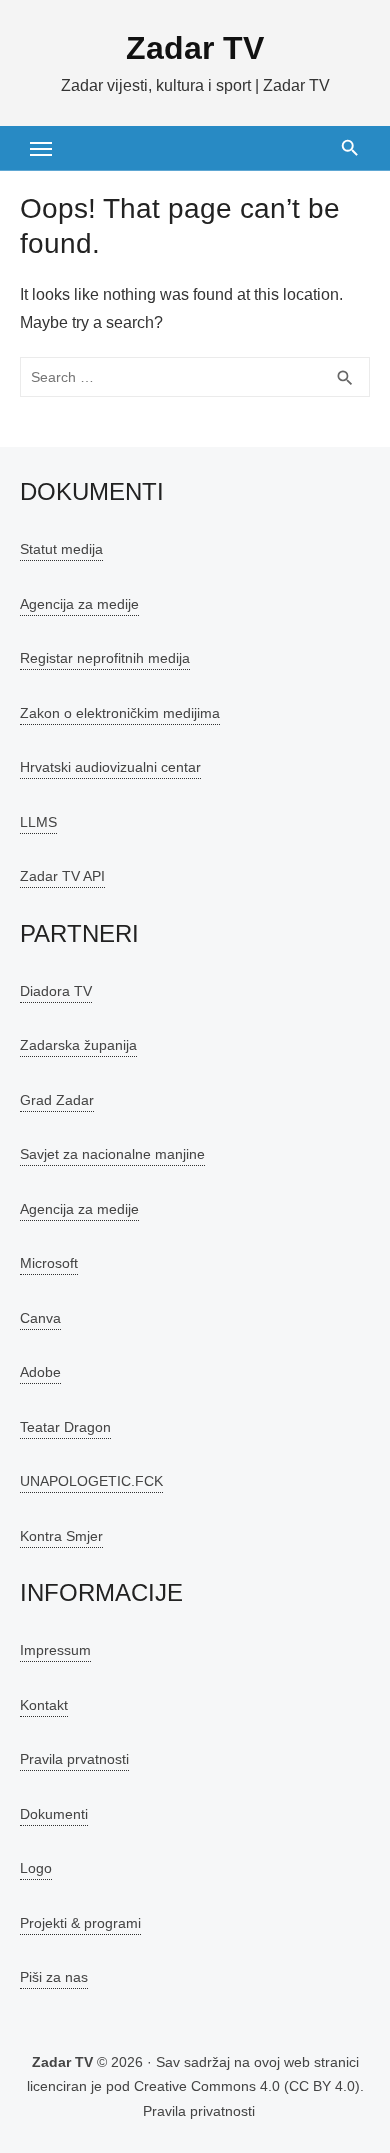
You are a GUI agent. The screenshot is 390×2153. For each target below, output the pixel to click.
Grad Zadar (57, 1100)
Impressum (55, 1650)
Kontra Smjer (61, 1536)
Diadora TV (56, 991)
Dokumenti (54, 1814)
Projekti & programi (80, 1923)
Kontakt (44, 1705)
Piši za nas (54, 1977)
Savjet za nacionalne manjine (112, 1154)
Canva (40, 1318)
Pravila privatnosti (199, 2111)
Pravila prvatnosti (74, 1759)
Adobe (40, 1372)
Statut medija (61, 549)
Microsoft (49, 1263)
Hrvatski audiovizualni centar (110, 767)
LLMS (38, 822)
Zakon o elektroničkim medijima (120, 713)
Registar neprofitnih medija (105, 658)
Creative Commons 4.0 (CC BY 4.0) (247, 2086)
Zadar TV (195, 48)
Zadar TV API (62, 876)
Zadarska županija (78, 1045)
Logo (36, 1868)
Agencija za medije (79, 604)
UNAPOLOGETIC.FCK (91, 1481)
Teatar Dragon (65, 1427)
